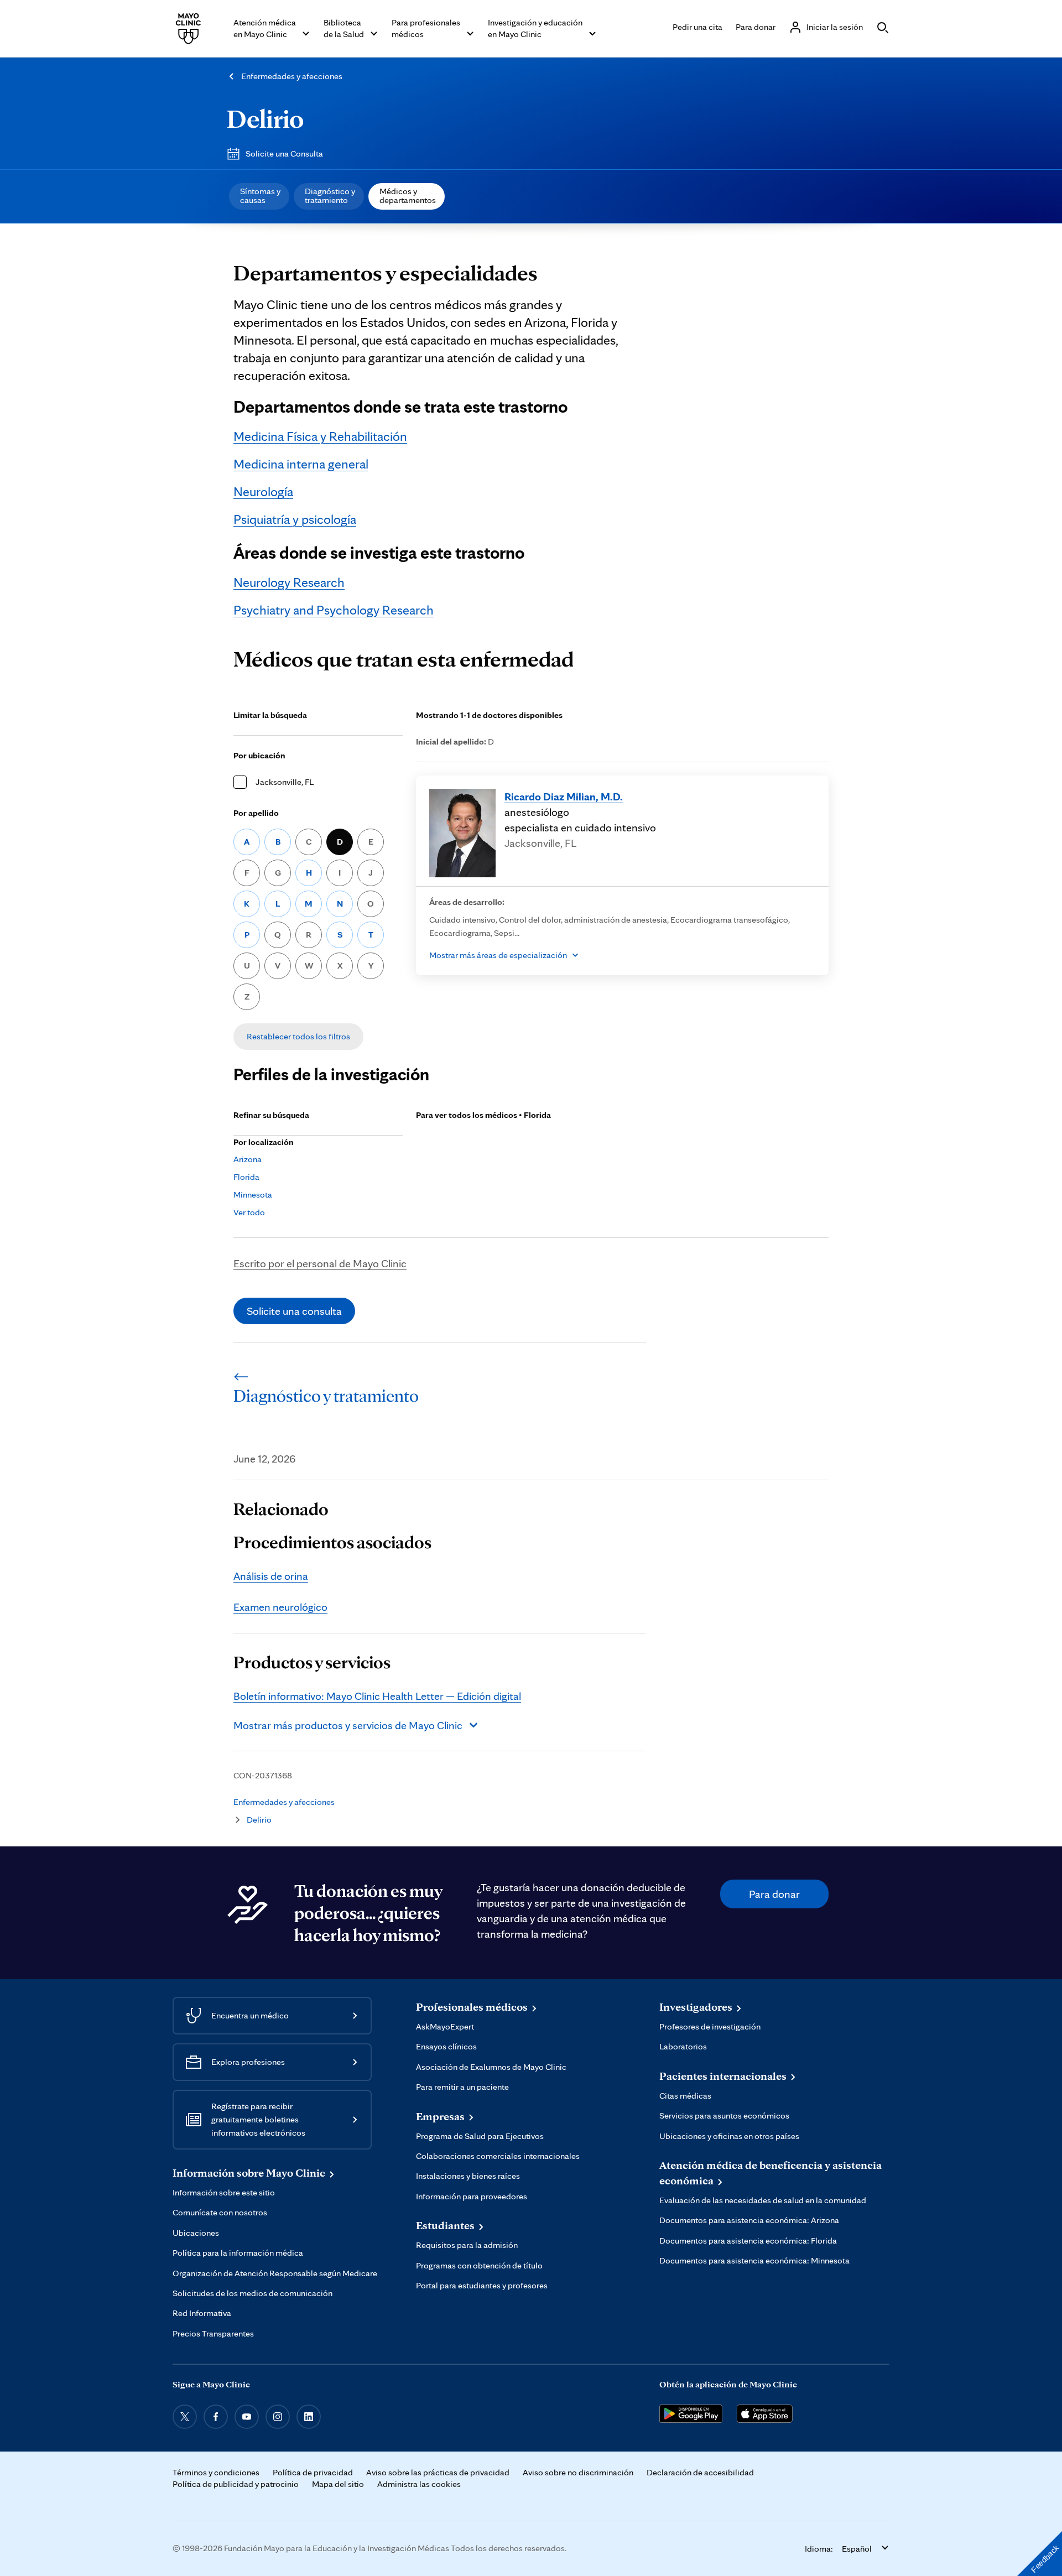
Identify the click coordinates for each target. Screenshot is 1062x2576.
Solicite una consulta (294, 1311)
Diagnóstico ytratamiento (330, 196)
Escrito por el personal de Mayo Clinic (320, 1263)
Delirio (265, 118)
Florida (246, 1177)
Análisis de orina (271, 1576)
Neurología (263, 491)
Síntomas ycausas (260, 196)
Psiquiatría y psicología (295, 519)
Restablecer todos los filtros (298, 1036)
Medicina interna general (301, 464)
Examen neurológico (280, 1607)
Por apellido (256, 813)
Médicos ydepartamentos (408, 196)
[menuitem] (259, 196)
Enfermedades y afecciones (292, 76)
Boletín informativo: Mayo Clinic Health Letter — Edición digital (377, 1696)
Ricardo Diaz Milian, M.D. (564, 797)
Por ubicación (259, 755)
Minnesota (253, 1195)
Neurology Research (289, 582)
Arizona (248, 1159)
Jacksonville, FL (285, 782)
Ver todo (249, 1212)
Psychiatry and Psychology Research (334, 610)
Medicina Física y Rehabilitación (320, 436)
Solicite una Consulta (284, 153)
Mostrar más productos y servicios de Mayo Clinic (348, 1725)
